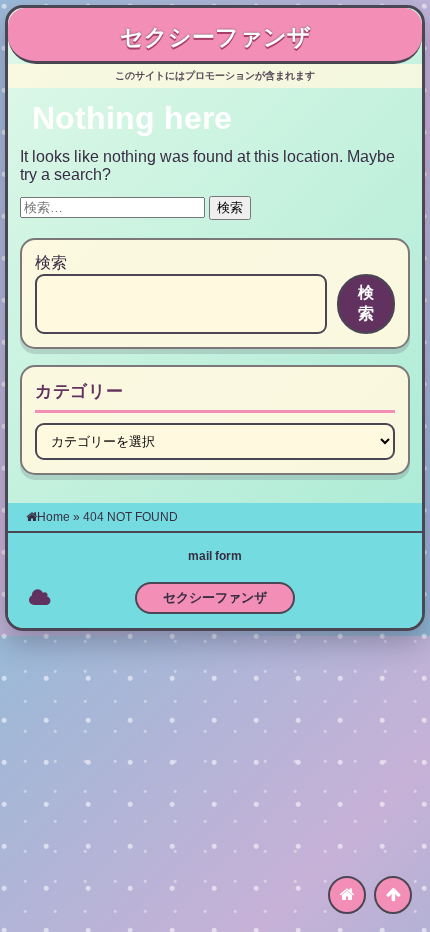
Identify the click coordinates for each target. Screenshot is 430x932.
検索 (51, 262)
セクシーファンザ (215, 37)
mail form (215, 556)
